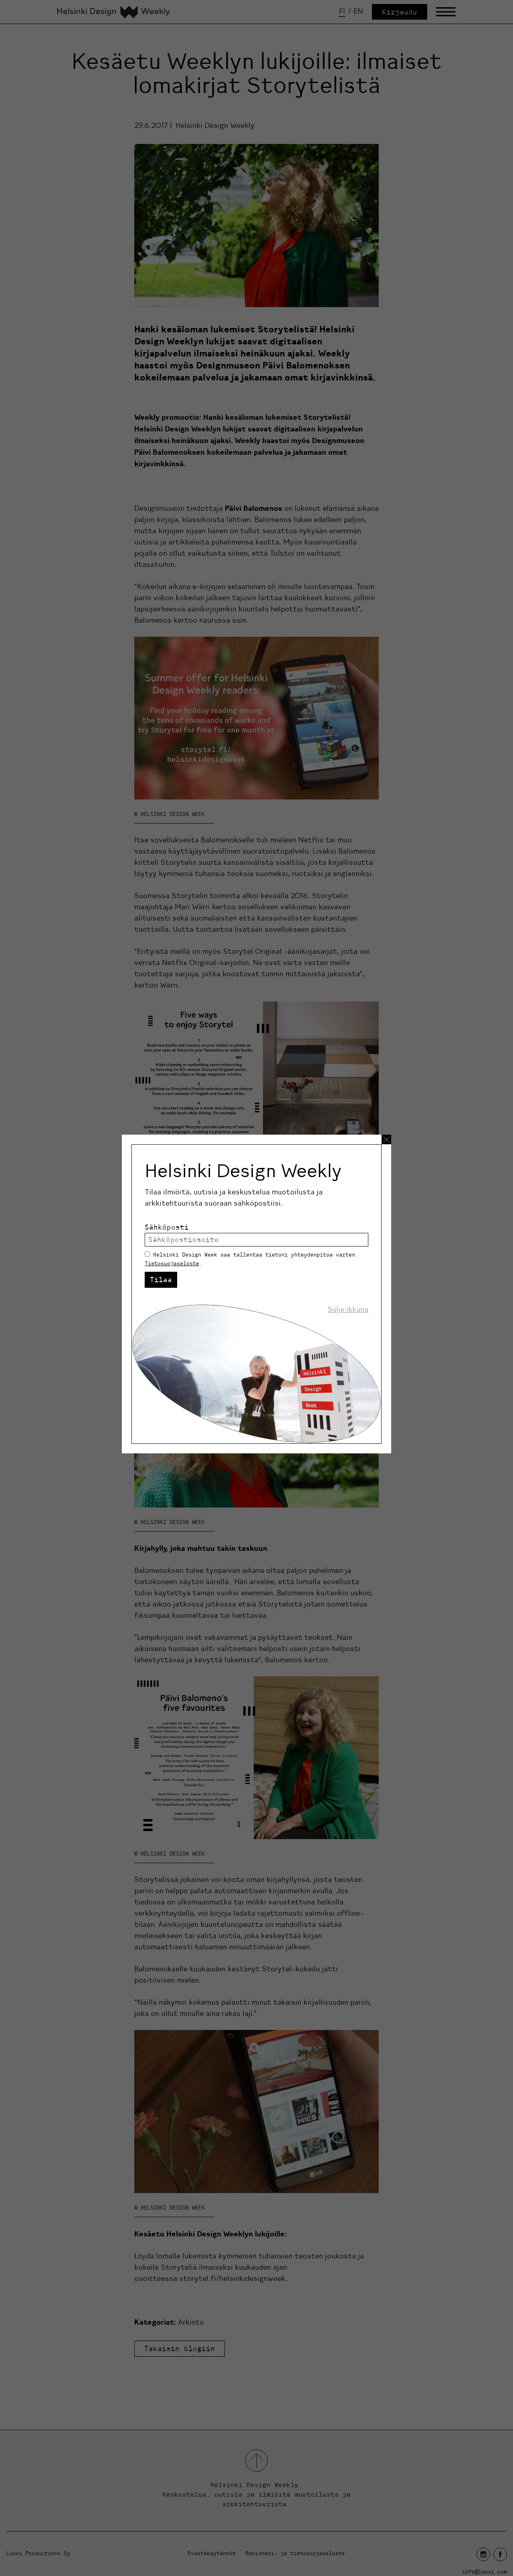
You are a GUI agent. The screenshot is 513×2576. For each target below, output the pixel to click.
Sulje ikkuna (348, 1309)
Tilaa (161, 1280)
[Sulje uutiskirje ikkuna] (386, 1139)
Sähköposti (167, 1227)
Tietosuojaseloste (172, 1263)
